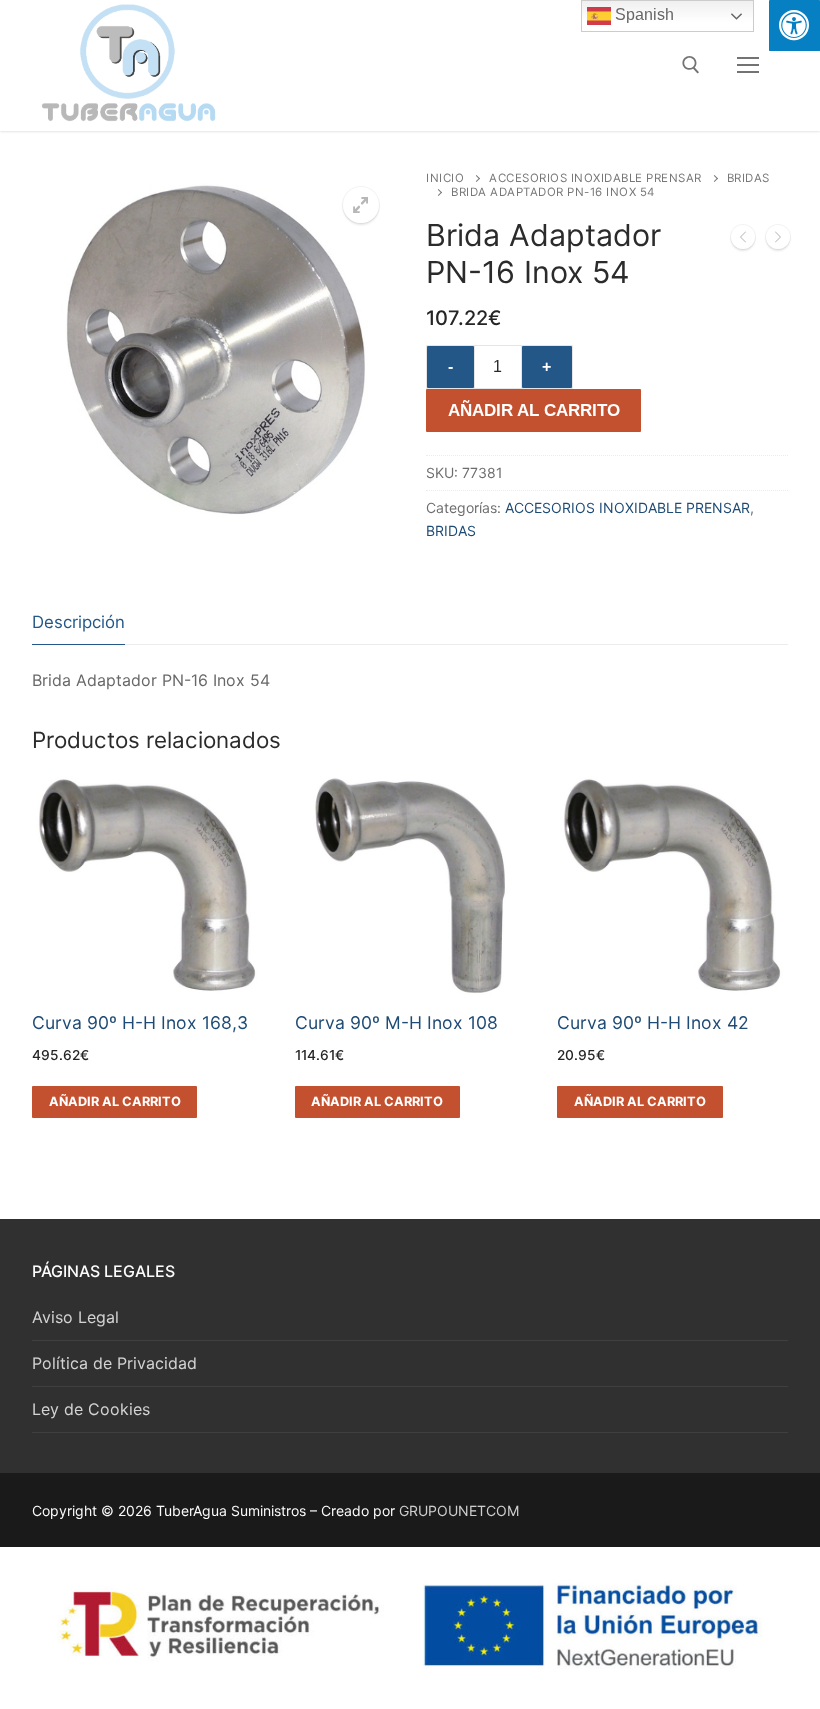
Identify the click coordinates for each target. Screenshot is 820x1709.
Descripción (78, 622)
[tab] (78, 622)
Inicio (445, 178)
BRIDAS (451, 530)
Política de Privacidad (114, 1363)
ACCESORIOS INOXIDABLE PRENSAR (595, 178)
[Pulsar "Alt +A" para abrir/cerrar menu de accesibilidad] (794, 25)
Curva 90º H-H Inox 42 (653, 1022)
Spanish (642, 14)
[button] (361, 205)
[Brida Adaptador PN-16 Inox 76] (778, 241)
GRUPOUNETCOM (459, 1510)
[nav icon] (748, 65)
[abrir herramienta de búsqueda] (691, 65)
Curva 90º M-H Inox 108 (396, 1022)
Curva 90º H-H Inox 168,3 (140, 1022)
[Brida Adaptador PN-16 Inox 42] (743, 241)
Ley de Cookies (91, 1409)
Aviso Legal (75, 1317)
